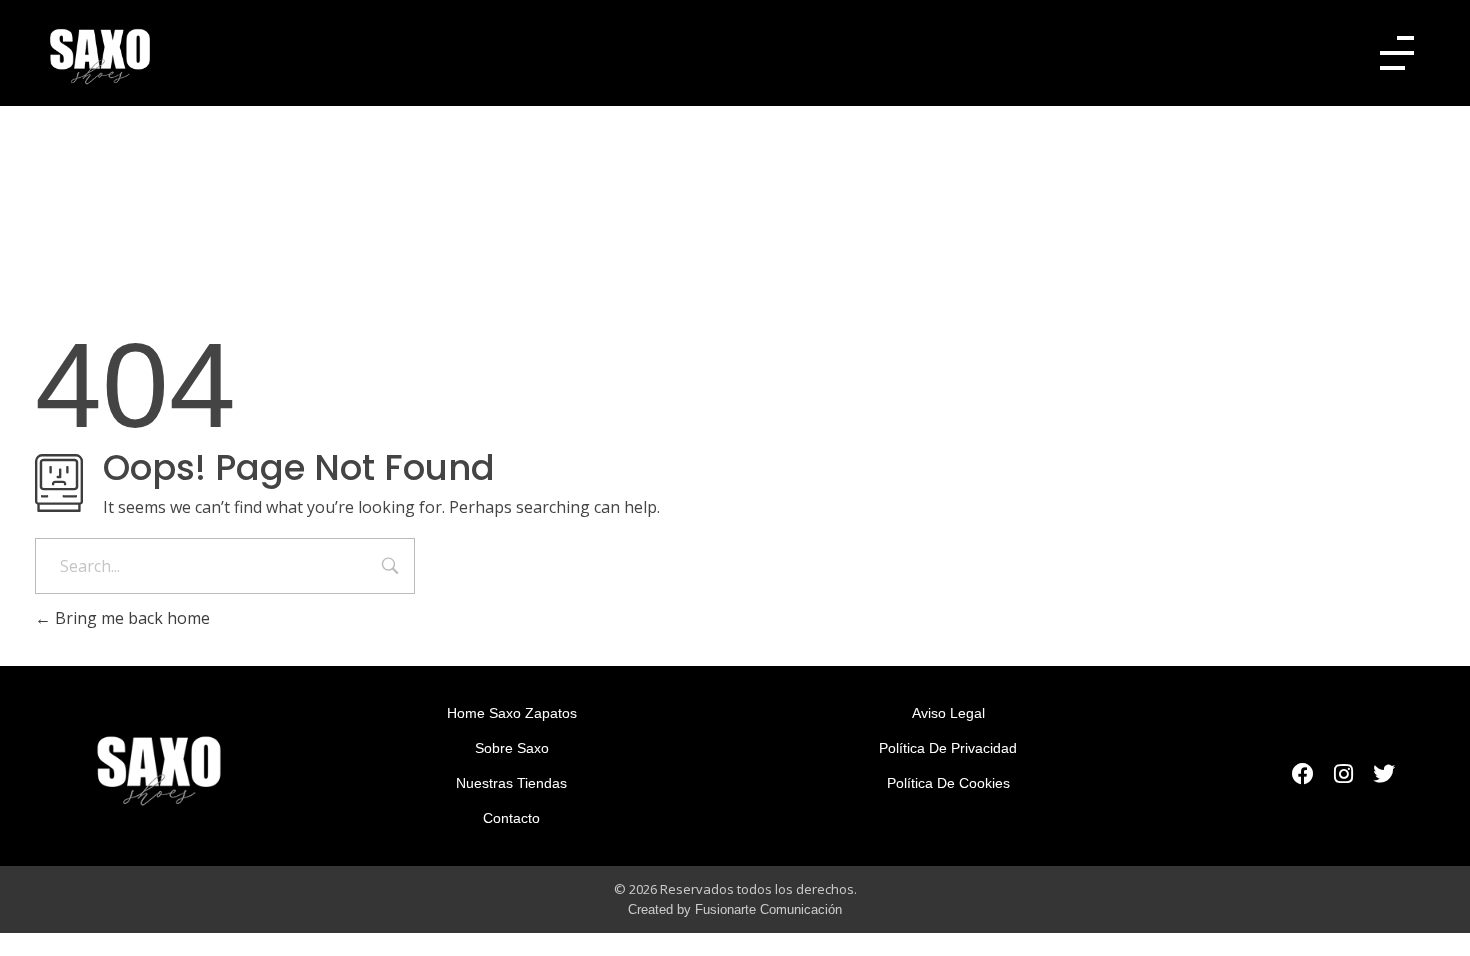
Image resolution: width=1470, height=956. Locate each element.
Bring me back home (130, 618)
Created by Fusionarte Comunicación (735, 909)
